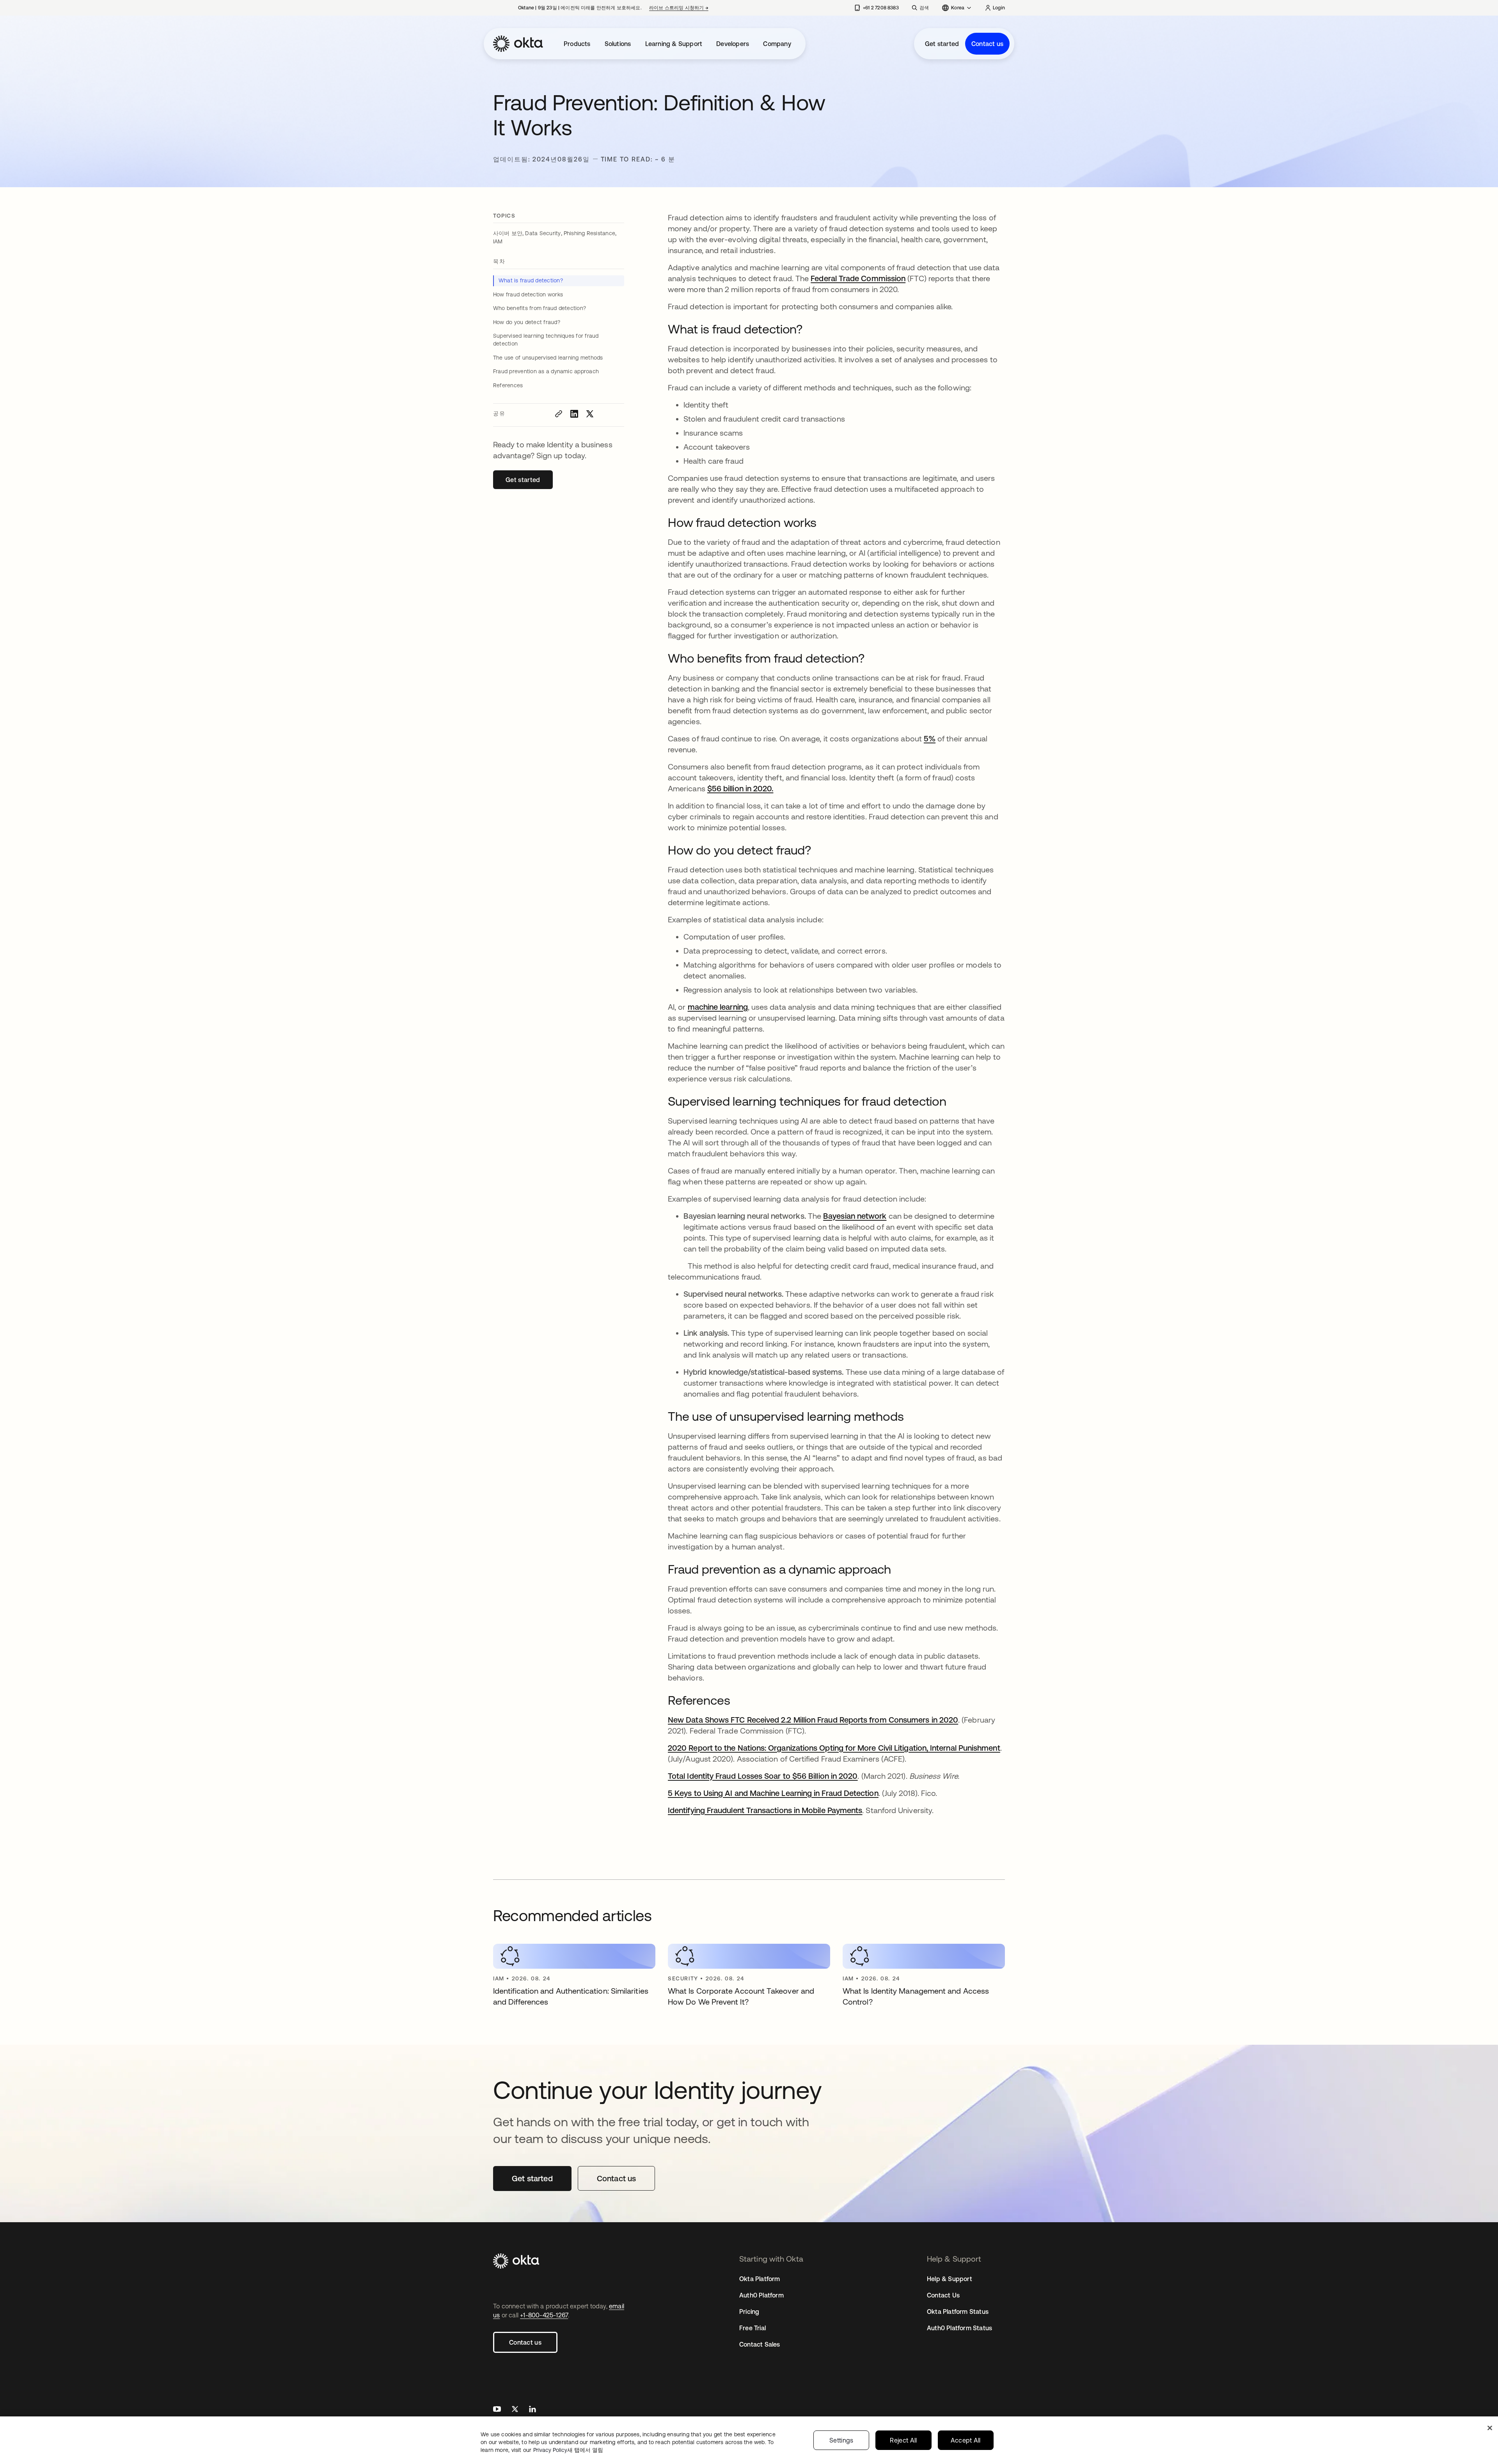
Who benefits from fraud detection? (540, 308)
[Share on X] (590, 414)
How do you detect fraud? (527, 322)
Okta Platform (760, 2279)
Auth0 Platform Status (959, 2328)
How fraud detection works (528, 294)
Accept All (966, 2440)
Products (577, 44)
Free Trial (753, 2328)
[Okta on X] (515, 2410)
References (508, 385)
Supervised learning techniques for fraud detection (546, 340)
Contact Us (943, 2295)
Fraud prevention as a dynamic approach (546, 371)
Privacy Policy (568, 2450)
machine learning (718, 1007)
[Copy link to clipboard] (559, 414)
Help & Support (950, 2279)
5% (930, 738)
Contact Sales (760, 2344)
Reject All (903, 2440)
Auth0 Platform (761, 2295)
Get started (942, 44)
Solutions (618, 44)
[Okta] (518, 44)
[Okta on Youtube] (497, 2410)
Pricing (749, 2312)
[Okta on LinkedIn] (532, 2410)
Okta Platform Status (958, 2312)
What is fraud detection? (531, 280)
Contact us (987, 44)
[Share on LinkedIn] (574, 414)
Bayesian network (855, 1216)
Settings (841, 2440)
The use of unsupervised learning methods (548, 358)
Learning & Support (674, 44)
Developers (733, 44)
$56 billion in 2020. (740, 788)
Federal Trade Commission (858, 278)
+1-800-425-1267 (544, 2315)
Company (777, 44)
